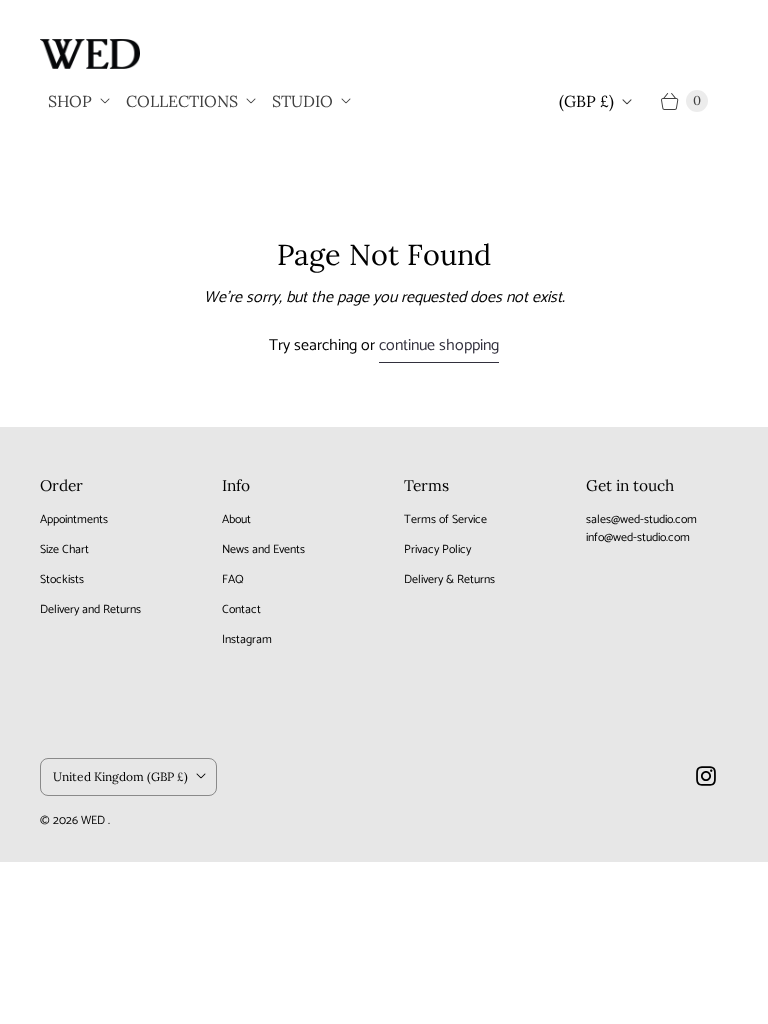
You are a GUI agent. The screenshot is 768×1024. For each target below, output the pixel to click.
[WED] (90, 54)
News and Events (263, 549)
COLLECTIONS (182, 101)
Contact (241, 609)
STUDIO (302, 101)
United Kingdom (120, 776)
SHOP (70, 101)
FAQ (233, 579)
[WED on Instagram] (706, 776)
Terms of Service (445, 519)
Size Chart (64, 549)
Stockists (62, 579)
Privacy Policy (437, 549)
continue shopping (439, 346)
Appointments (74, 519)
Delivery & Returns (449, 579)
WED (94, 820)
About (236, 519)
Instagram (247, 639)
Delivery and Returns (90, 609)
